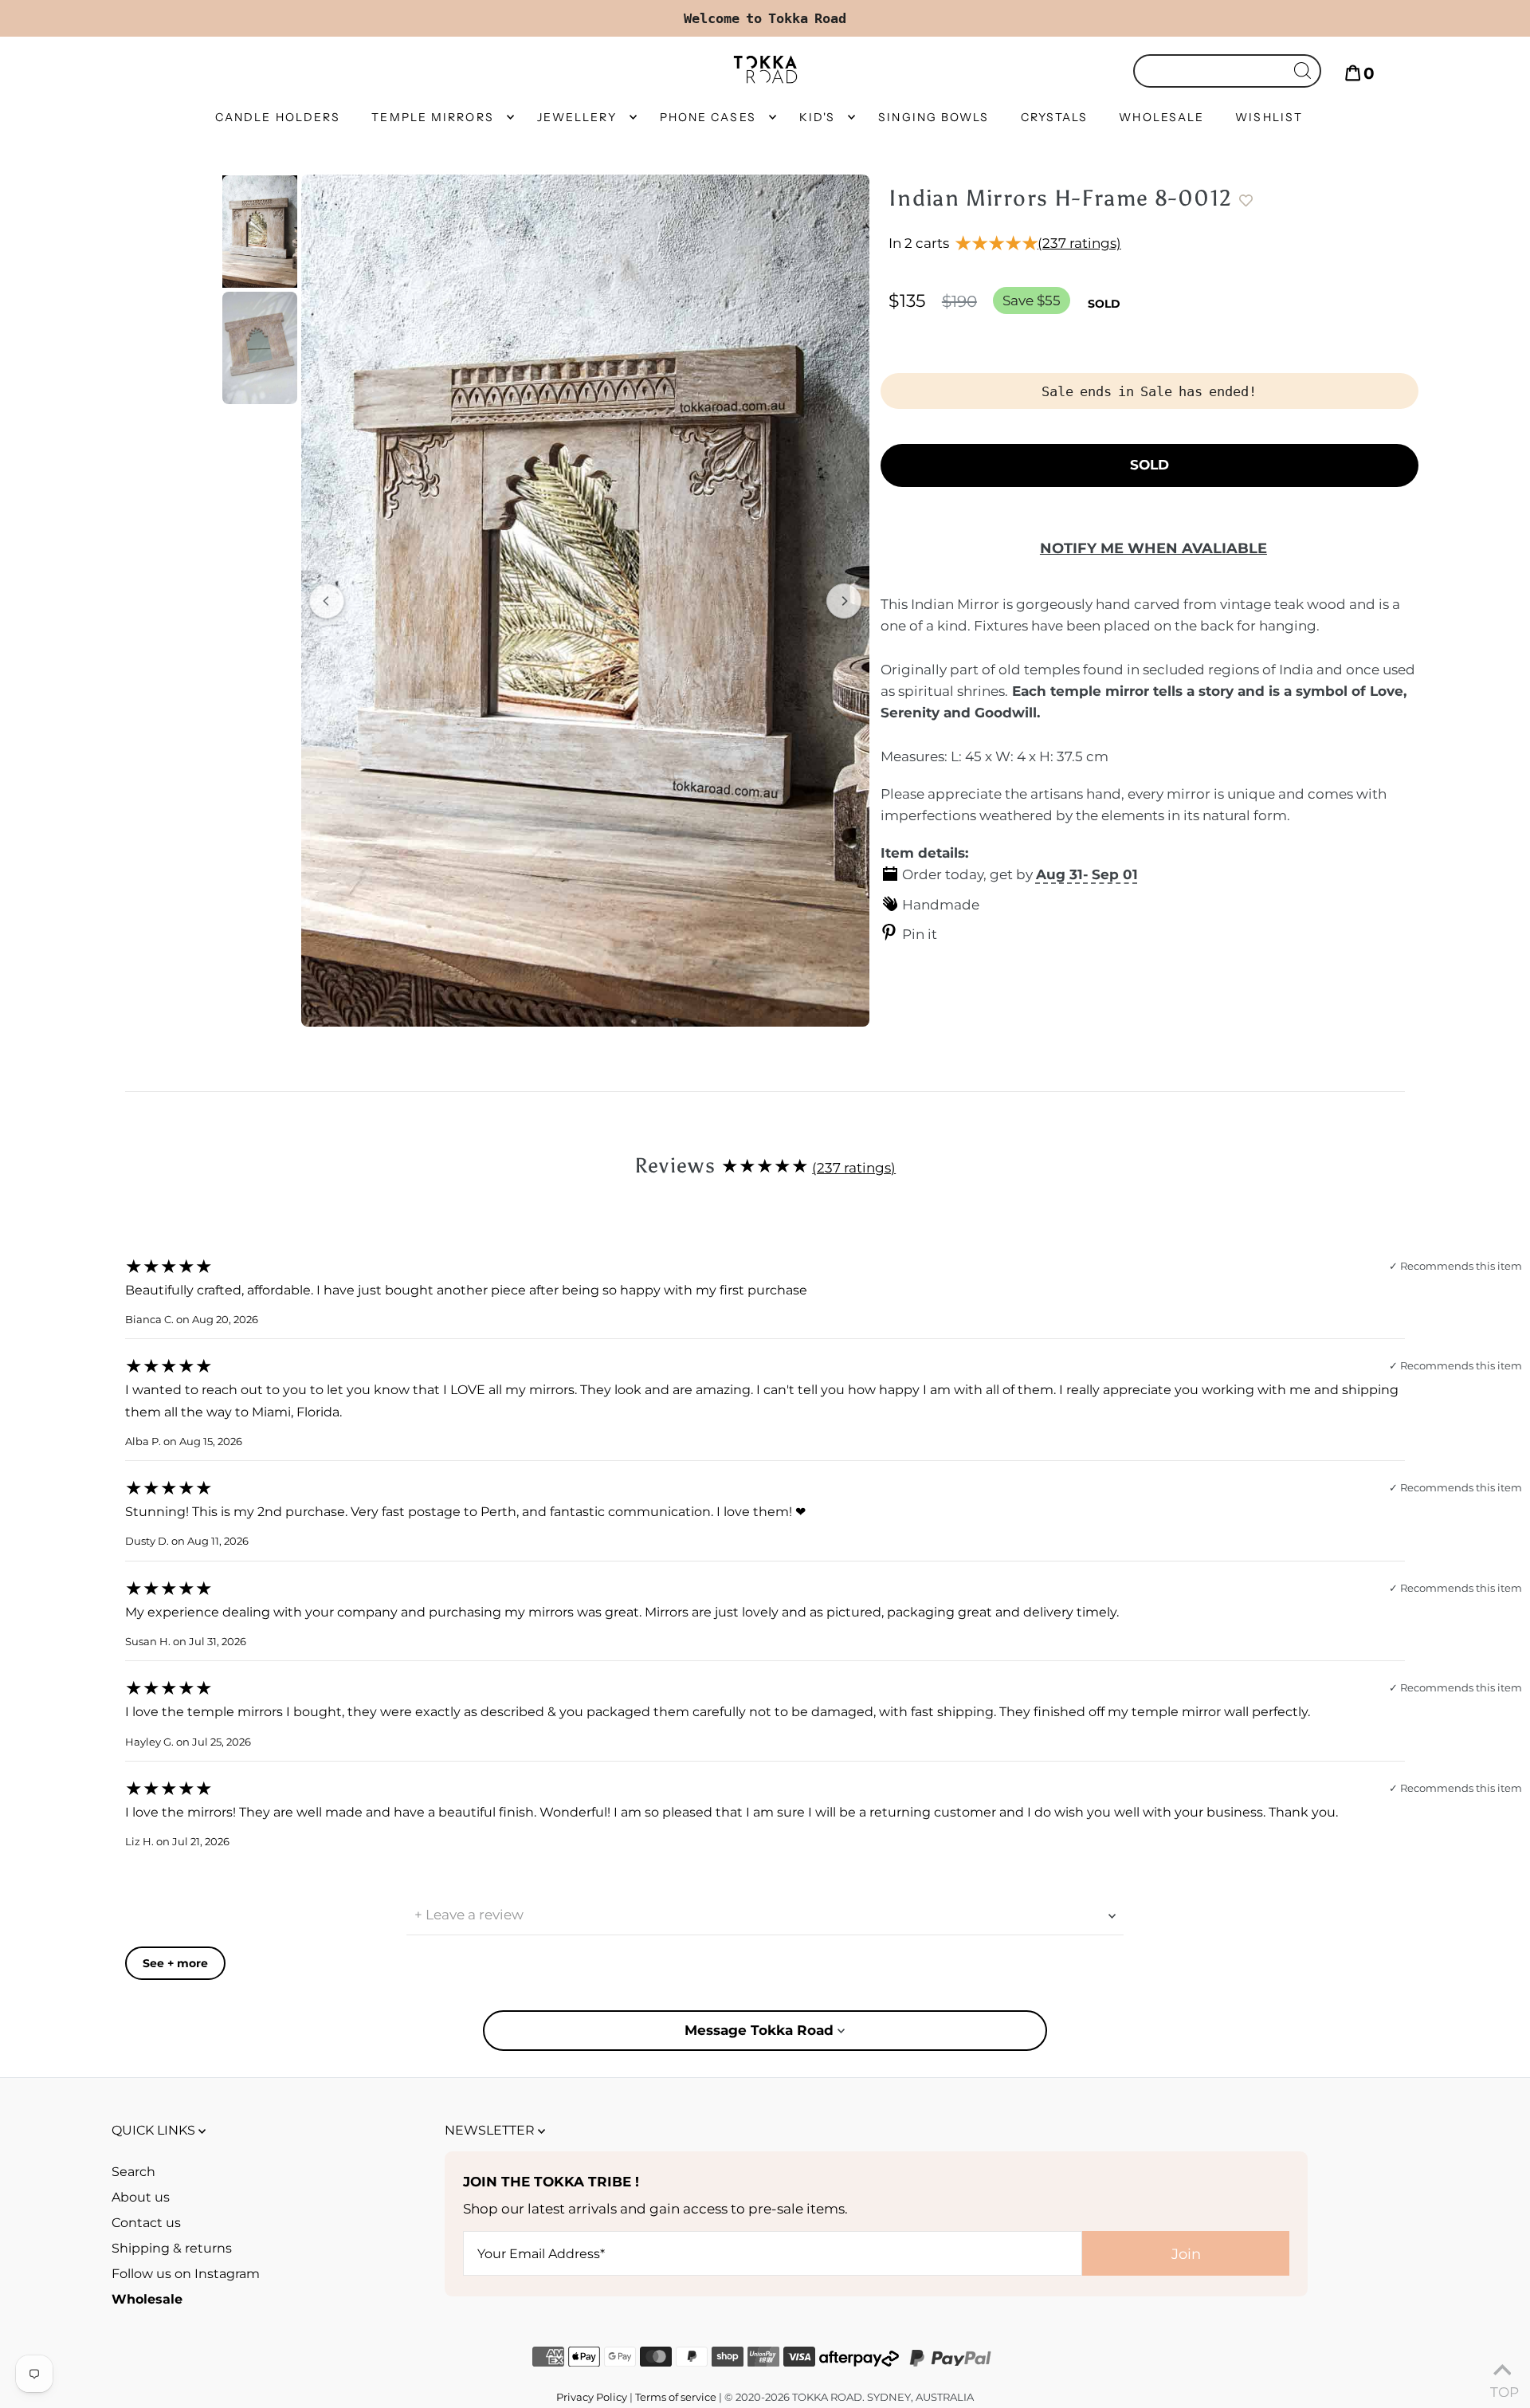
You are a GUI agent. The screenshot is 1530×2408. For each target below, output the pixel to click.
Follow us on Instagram (186, 2274)
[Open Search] (1227, 71)
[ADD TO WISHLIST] (1253, 201)
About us (141, 2197)
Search (133, 2172)
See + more (175, 1963)
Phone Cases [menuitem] (708, 117)
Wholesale (147, 2299)
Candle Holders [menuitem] (278, 117)
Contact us (146, 2223)
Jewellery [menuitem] (577, 117)
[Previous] (327, 601)
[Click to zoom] (585, 601)
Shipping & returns (172, 2248)
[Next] (844, 601)
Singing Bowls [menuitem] (934, 117)
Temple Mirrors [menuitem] (432, 117)
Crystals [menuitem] (1055, 117)
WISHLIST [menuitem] (1269, 117)
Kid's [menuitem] (818, 117)
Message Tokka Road (761, 2030)
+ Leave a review (469, 1915)
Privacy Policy (592, 2397)
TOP (1502, 2388)
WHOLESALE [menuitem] (1161, 117)
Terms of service (676, 2397)
